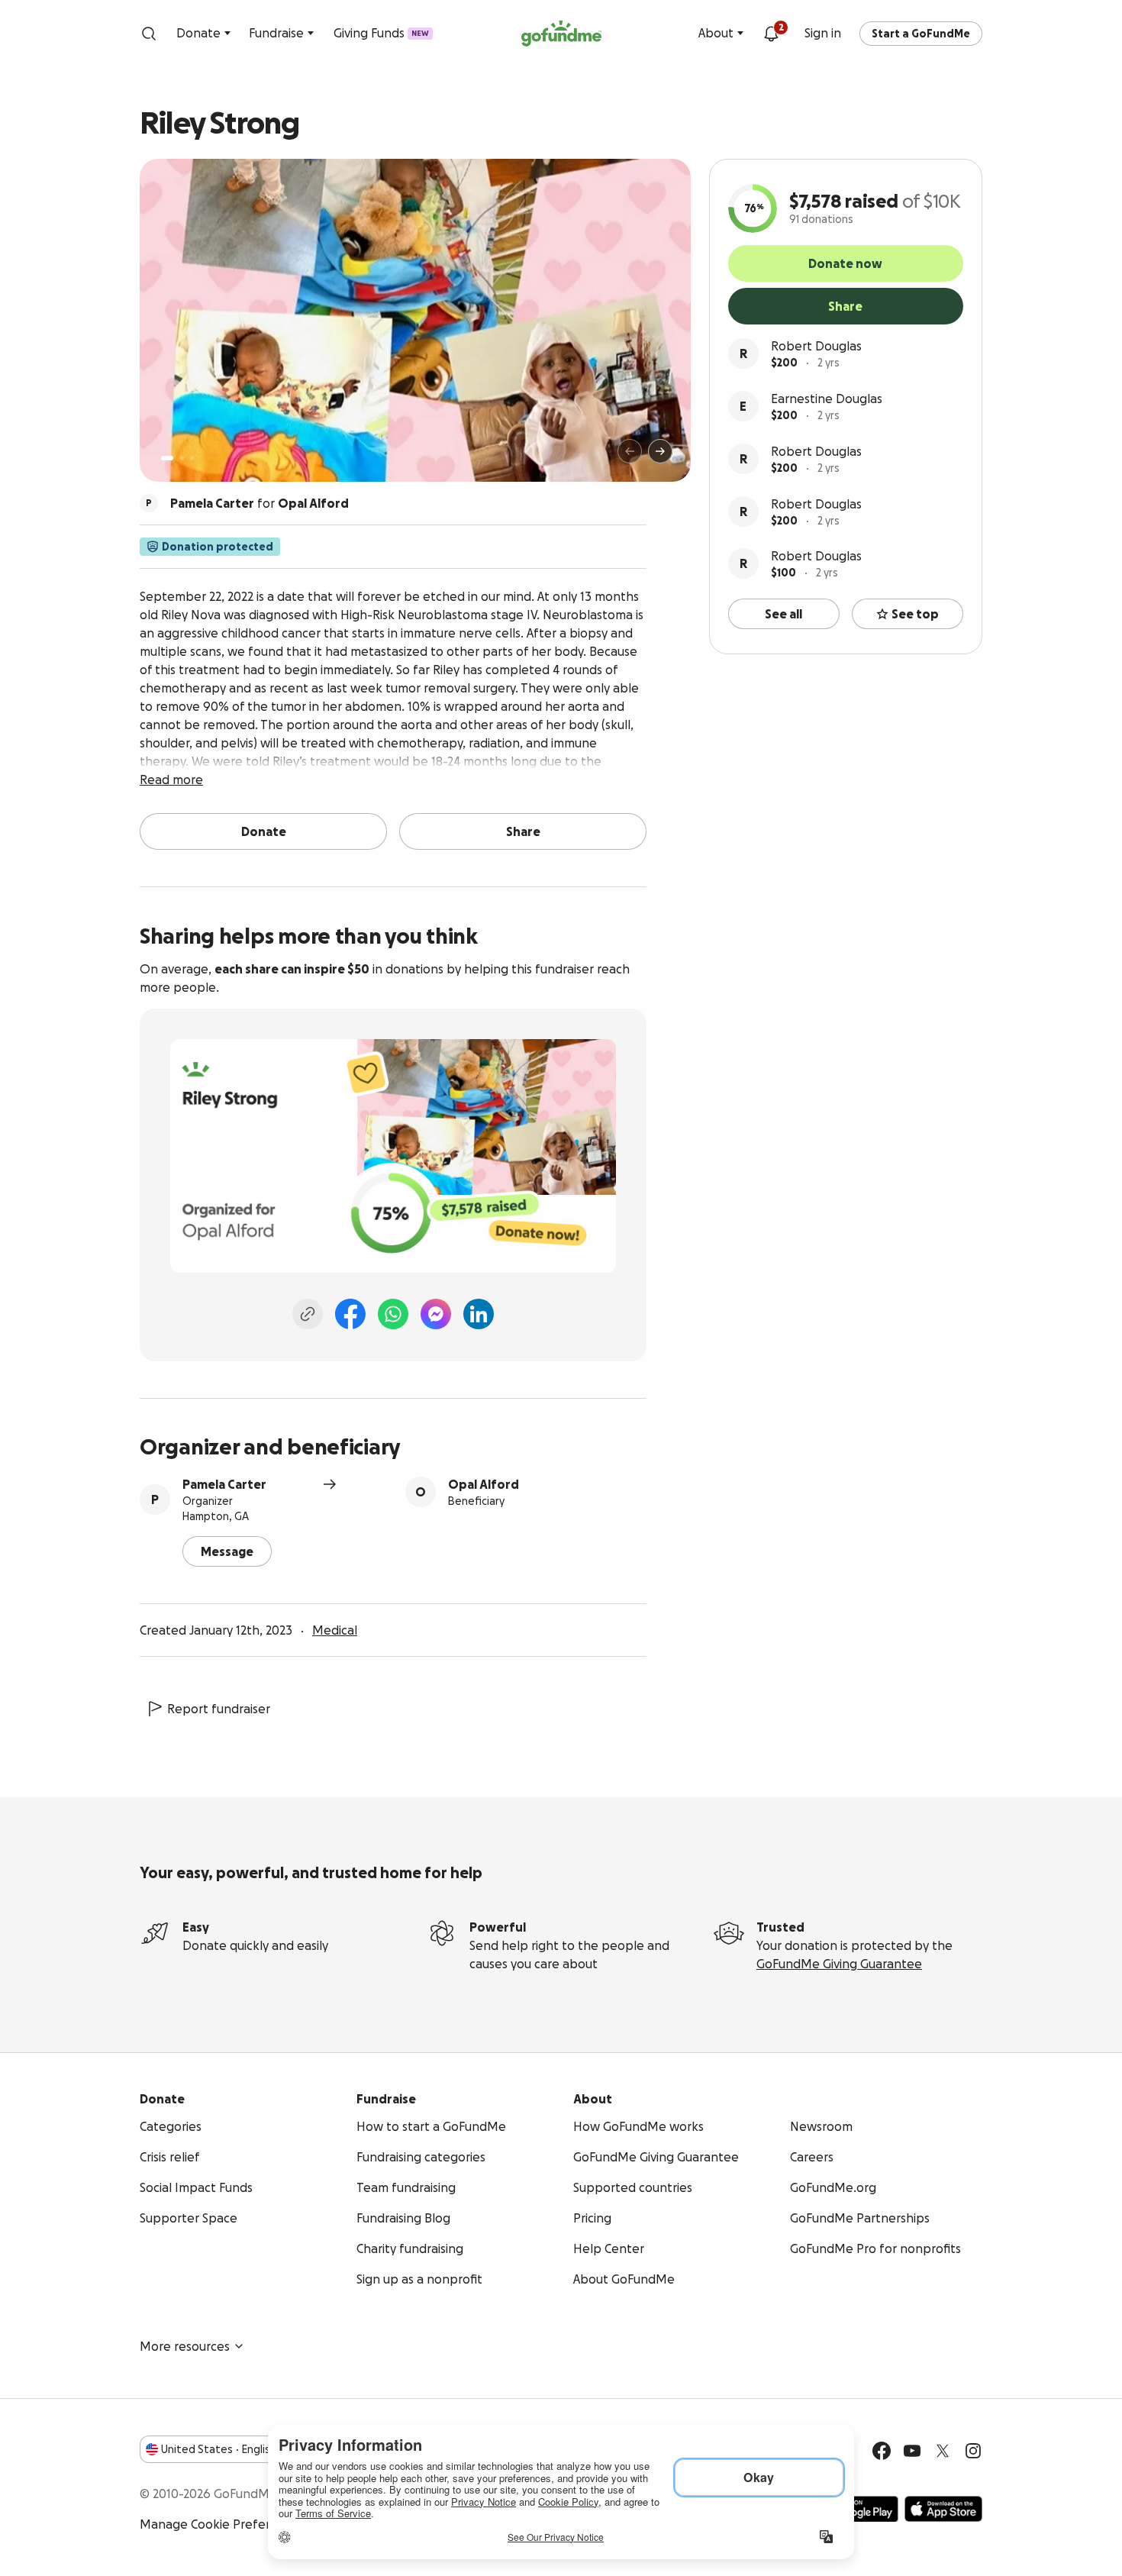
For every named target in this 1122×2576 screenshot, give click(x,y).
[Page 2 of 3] (182, 458)
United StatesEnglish (219, 2449)
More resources (185, 2346)
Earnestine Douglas (827, 399)
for (260, 503)
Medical (335, 1630)
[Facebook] (350, 1314)
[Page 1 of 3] (167, 458)
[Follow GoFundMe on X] (943, 2451)
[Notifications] (771, 34)
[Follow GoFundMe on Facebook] (882, 2451)
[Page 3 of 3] (192, 458)
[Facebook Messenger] (436, 1314)
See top (915, 614)
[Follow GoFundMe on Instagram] (973, 2451)
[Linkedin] (479, 1314)
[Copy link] (308, 1314)
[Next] (660, 451)
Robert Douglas (816, 346)
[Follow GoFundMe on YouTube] (912, 2451)
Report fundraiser (219, 1709)
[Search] (149, 34)
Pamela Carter (224, 1484)
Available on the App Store (943, 2509)
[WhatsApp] (393, 1314)
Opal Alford (484, 1484)
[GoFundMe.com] (561, 34)
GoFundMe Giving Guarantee (839, 1964)
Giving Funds (381, 33)
